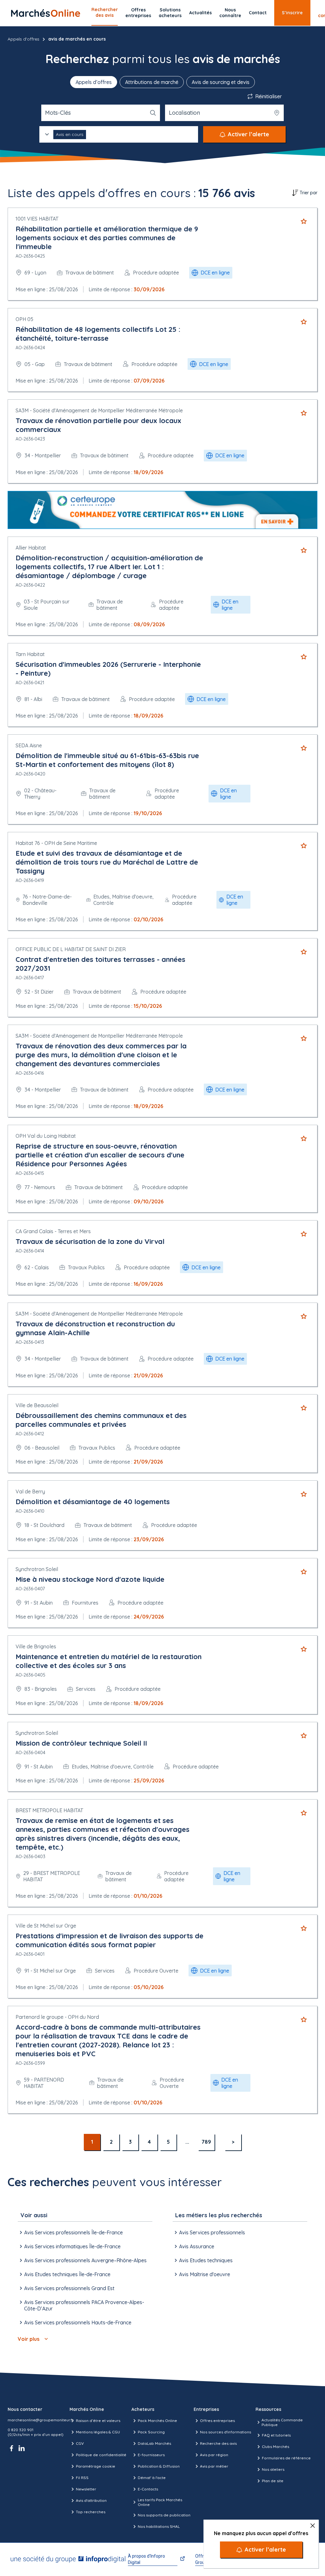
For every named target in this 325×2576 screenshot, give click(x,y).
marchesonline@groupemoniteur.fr (41, 2420)
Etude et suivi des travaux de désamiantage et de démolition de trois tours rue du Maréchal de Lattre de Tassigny (107, 862)
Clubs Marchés (275, 2447)
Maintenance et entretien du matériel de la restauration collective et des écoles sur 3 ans (109, 1661)
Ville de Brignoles (36, 1646)
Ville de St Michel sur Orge (46, 1926)
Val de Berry (30, 1491)
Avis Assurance (197, 2246)
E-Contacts (148, 2489)
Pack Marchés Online (157, 2421)
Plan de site (273, 2481)
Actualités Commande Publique (282, 2422)
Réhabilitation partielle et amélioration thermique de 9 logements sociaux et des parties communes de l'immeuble (107, 238)
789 (206, 2142)
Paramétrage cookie (96, 2466)
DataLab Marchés (154, 2443)
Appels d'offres (23, 39)
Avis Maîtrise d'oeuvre (205, 2274)
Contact (258, 13)
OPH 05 (24, 319)
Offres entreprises (138, 13)
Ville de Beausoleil (37, 1405)
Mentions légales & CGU (98, 2432)
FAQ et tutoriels (276, 2435)
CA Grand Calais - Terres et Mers (53, 1231)
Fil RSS (82, 2478)
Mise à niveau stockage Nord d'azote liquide (90, 1579)
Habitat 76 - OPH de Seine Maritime (56, 843)
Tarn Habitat (30, 654)
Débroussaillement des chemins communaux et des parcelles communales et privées (101, 1420)
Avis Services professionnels (212, 2232)
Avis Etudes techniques (206, 2260)
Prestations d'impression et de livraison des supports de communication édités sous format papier (109, 1940)
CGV (80, 2443)
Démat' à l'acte (152, 2478)
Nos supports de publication (164, 2515)
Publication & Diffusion (159, 2466)
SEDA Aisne (29, 745)
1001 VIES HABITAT (37, 219)
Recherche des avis (218, 2443)
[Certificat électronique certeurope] (162, 510)
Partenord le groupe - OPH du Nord (57, 2017)
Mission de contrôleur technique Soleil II (81, 1743)
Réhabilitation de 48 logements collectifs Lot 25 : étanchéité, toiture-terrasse (98, 334)
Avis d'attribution (91, 2500)
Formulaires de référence (286, 2458)
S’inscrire (292, 13)
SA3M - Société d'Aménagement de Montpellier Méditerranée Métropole (99, 410)
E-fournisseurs (151, 2455)
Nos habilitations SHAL (159, 2526)
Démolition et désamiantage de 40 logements (93, 1502)
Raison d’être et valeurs (98, 2421)
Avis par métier (214, 2466)
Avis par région (214, 2455)
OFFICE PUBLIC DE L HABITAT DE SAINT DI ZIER (71, 949)
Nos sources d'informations (226, 2432)
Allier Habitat (31, 548)
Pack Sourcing (151, 2432)
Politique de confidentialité (101, 2455)
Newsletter (86, 2489)
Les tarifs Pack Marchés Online (160, 2502)
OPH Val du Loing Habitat (46, 1136)
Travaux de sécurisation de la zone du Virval (90, 1241)
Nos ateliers (273, 2469)
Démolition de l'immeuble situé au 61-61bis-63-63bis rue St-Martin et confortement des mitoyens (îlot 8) (107, 760)
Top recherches (91, 2512)
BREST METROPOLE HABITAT (49, 1810)
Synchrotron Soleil (37, 1569)
